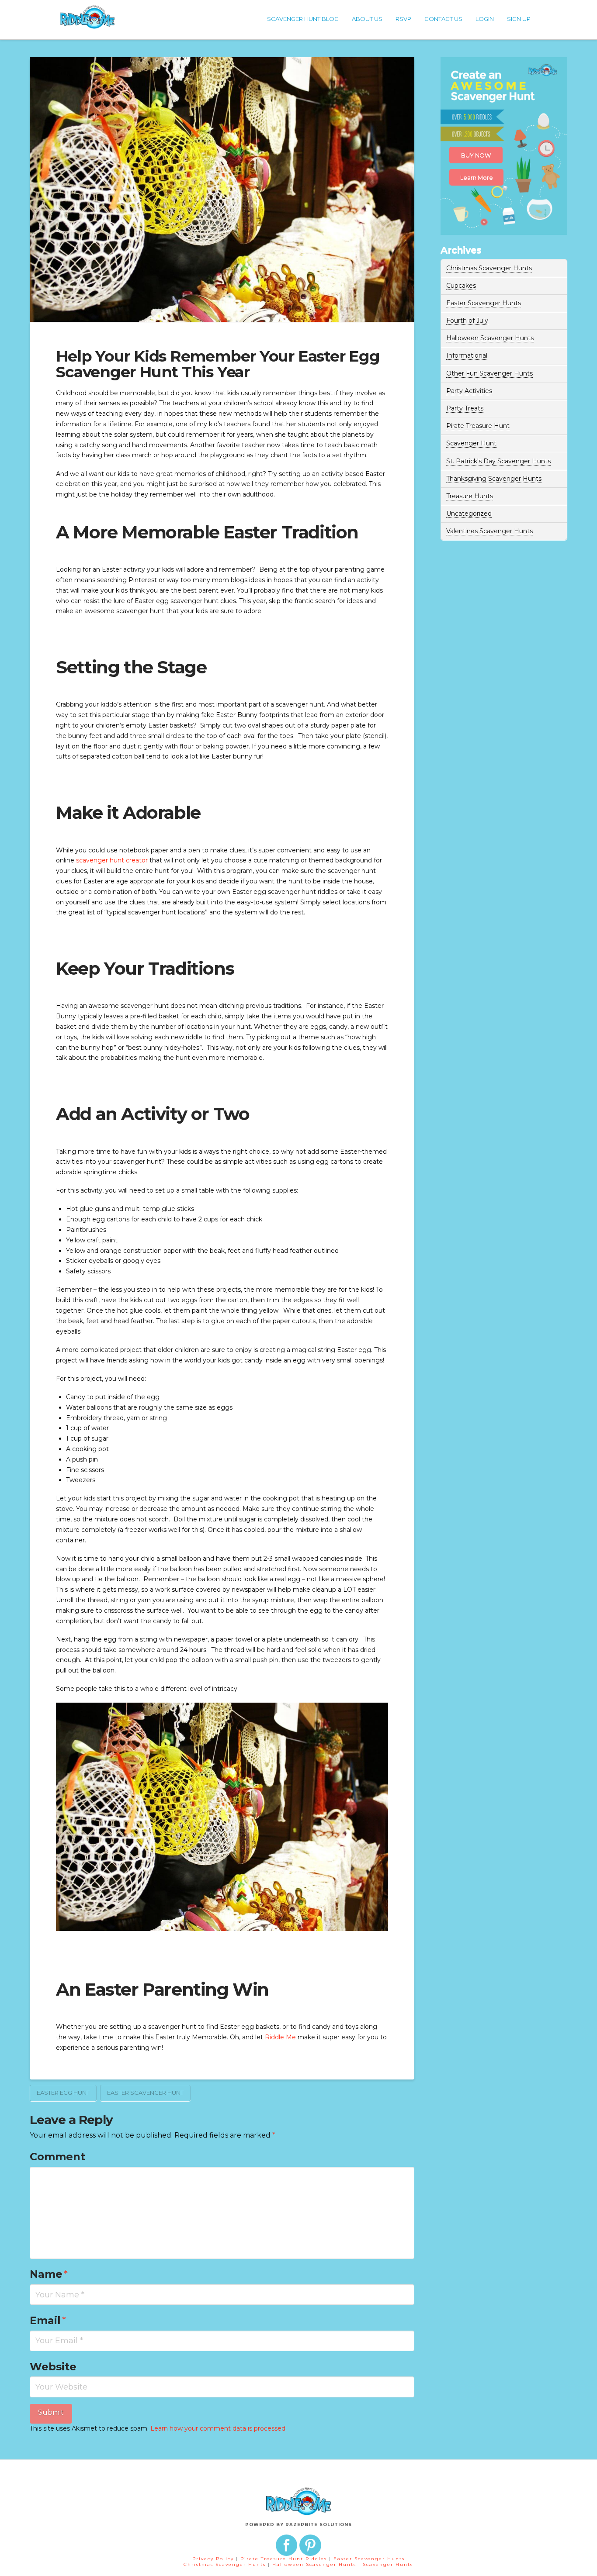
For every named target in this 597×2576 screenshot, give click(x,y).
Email (48, 2320)
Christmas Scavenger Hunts (489, 268)
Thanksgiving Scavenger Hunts (494, 479)
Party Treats (465, 408)
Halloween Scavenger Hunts (490, 338)
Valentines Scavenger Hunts (489, 531)
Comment (57, 2157)
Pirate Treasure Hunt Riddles (285, 2559)
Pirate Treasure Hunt (478, 426)
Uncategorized (469, 514)
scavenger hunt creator (112, 860)
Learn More (477, 177)
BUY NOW (476, 155)
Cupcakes (461, 286)
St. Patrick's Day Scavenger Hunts (498, 461)
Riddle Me (280, 2037)
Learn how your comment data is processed (218, 2428)
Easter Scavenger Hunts (484, 303)
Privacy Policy (213, 2559)
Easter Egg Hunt (63, 2093)
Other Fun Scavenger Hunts (489, 373)
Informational (467, 355)
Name (49, 2274)
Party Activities (469, 391)
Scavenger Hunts (388, 2564)
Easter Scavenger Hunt (145, 2093)
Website (53, 2367)
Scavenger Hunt (471, 443)
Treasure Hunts (470, 496)
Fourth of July (467, 321)
